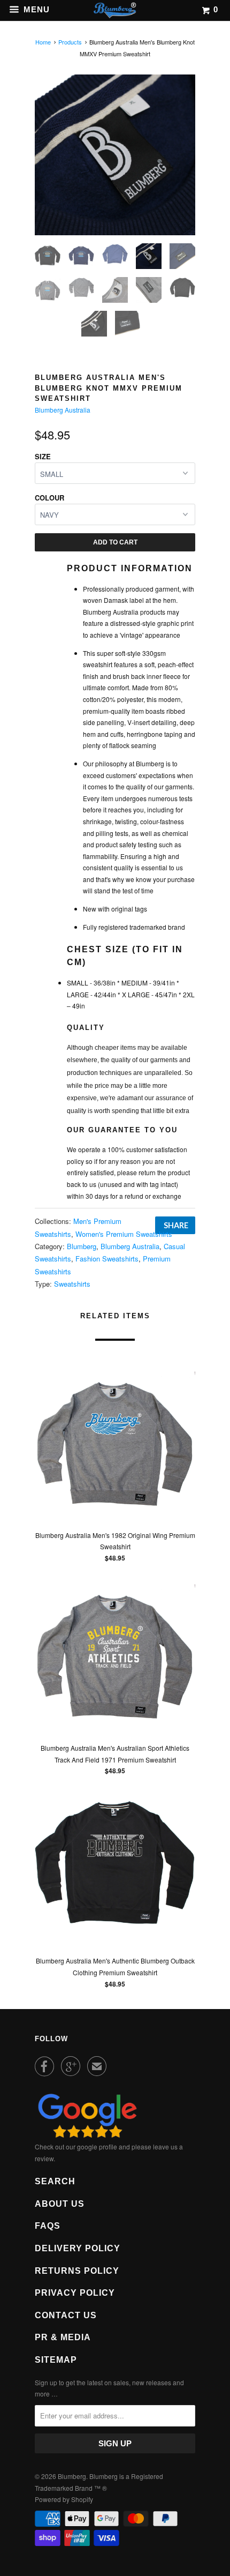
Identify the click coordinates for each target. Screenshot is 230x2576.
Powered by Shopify (64, 2499)
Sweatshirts (72, 1284)
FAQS (48, 2226)
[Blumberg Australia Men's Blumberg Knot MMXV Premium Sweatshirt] (115, 155)
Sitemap (56, 2360)
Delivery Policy (78, 2248)
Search (55, 2181)
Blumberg (82, 1246)
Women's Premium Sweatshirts (124, 1234)
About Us (60, 2204)
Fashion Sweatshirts (107, 1259)
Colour (49, 498)
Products (70, 42)
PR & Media (63, 2337)
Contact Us (66, 2315)
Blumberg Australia (63, 410)
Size (43, 456)
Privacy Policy (75, 2293)
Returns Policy (77, 2271)
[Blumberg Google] (87, 2135)
